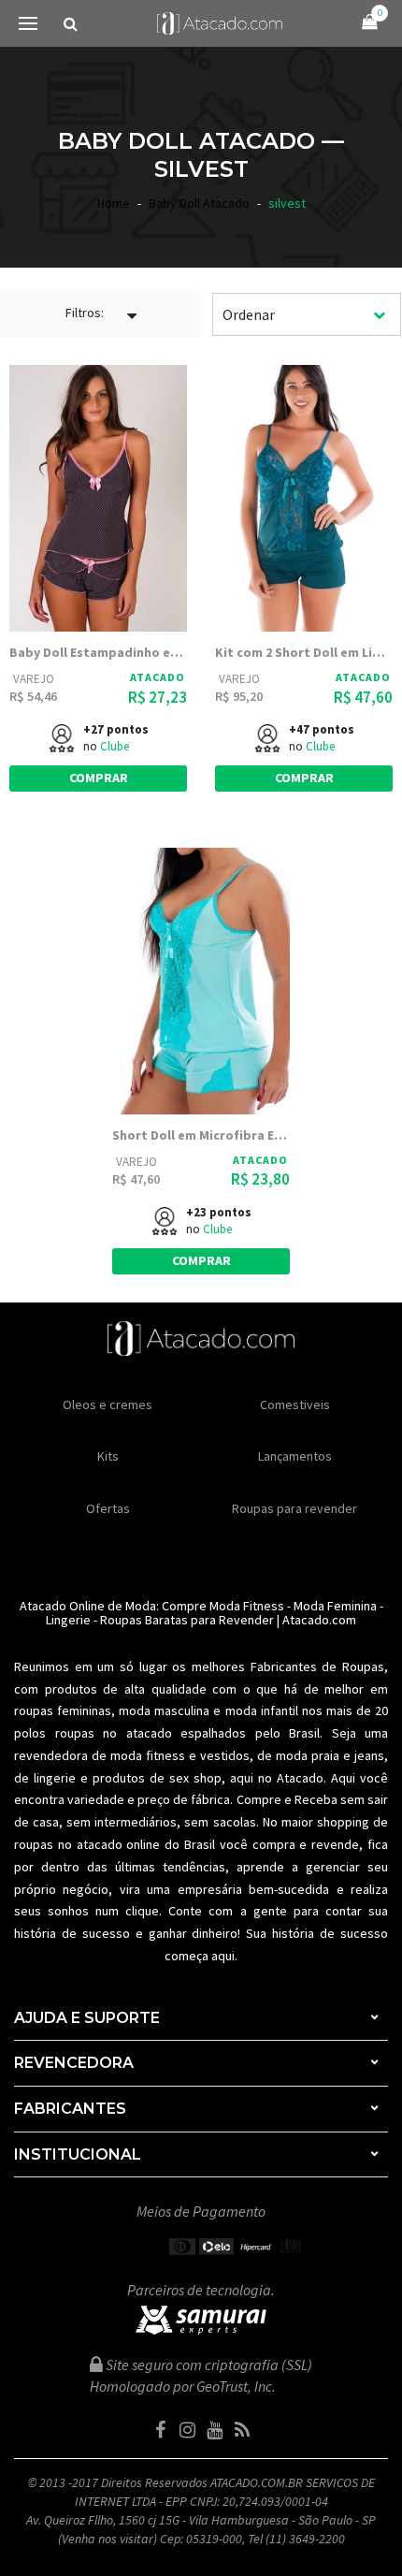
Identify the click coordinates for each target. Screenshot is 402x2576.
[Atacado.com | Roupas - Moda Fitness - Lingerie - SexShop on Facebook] (161, 2430)
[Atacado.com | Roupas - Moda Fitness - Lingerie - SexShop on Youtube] (215, 2430)
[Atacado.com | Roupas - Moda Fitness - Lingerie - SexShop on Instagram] (188, 2430)
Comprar (99, 778)
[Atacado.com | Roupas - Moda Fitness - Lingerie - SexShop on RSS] (242, 2430)
